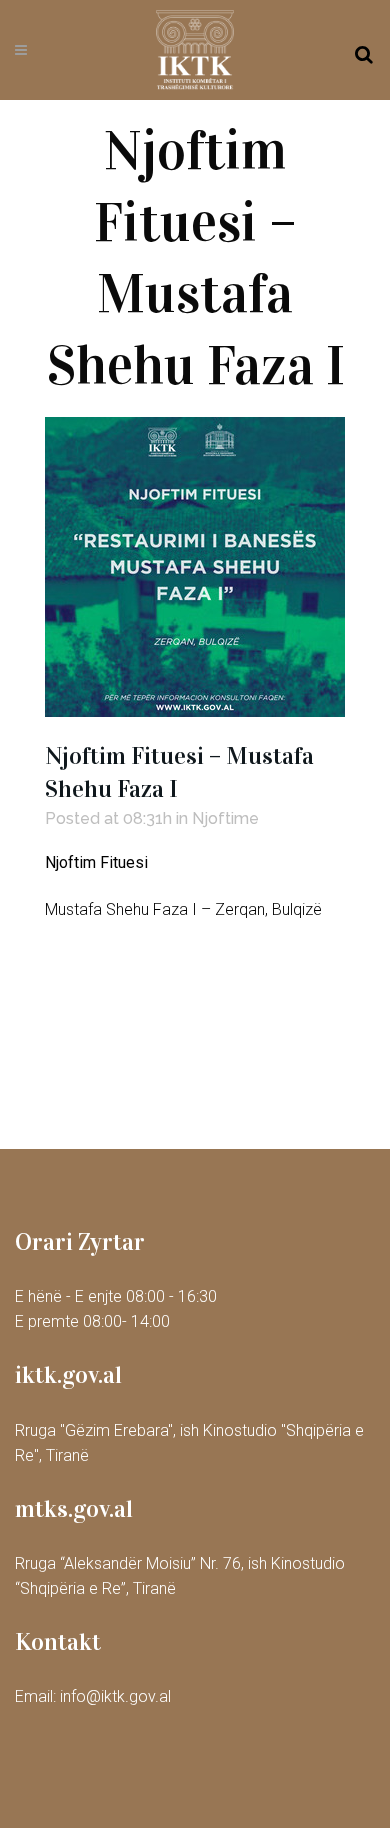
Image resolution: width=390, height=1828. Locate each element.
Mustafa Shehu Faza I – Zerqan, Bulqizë (183, 909)
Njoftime (225, 818)
